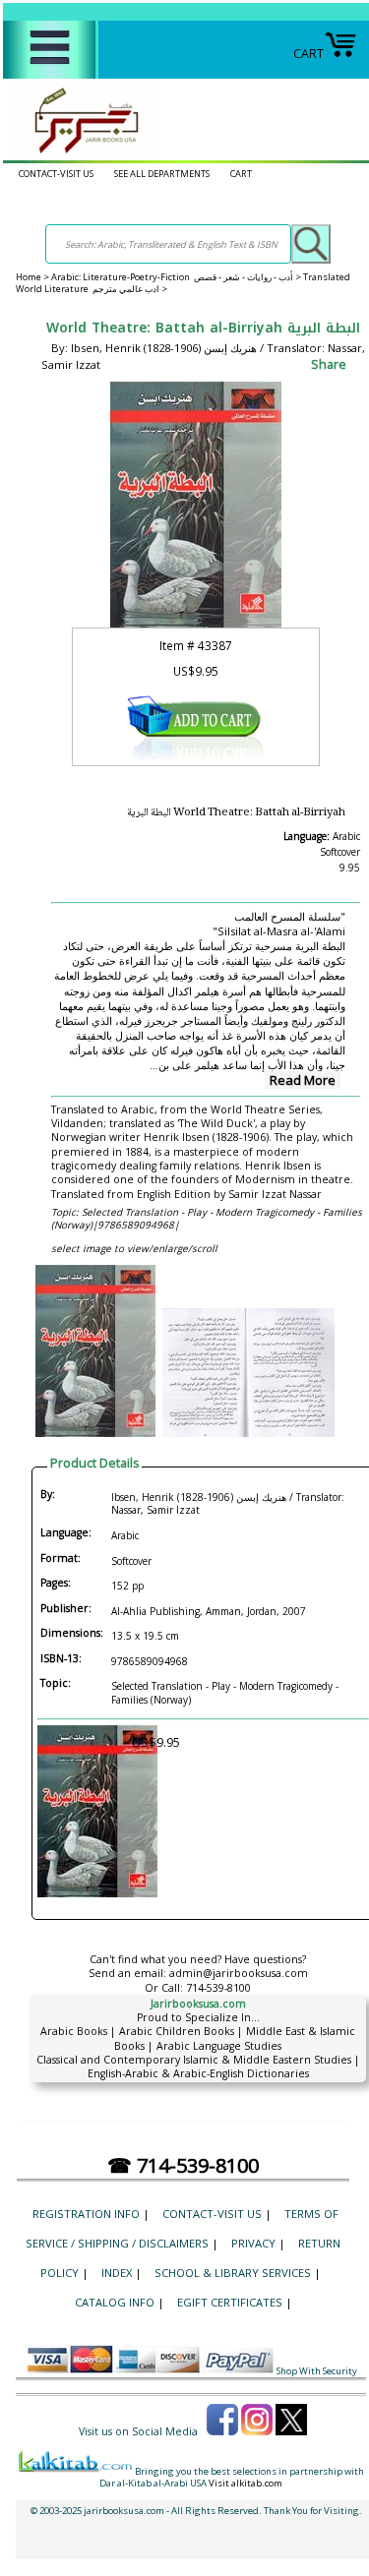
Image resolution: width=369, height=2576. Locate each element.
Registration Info (86, 2214)
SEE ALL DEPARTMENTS (162, 174)
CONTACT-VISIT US (56, 174)
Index (117, 2273)
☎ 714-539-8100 (183, 2165)
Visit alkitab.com (246, 2483)
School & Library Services (233, 2273)
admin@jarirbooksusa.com (239, 1973)
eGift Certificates (230, 2302)
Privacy (253, 2243)
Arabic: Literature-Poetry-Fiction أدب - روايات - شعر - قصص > (177, 277)
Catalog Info (115, 2302)
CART (308, 54)
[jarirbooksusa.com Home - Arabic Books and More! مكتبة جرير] (82, 153)
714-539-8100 (218, 1988)
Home (29, 277)
